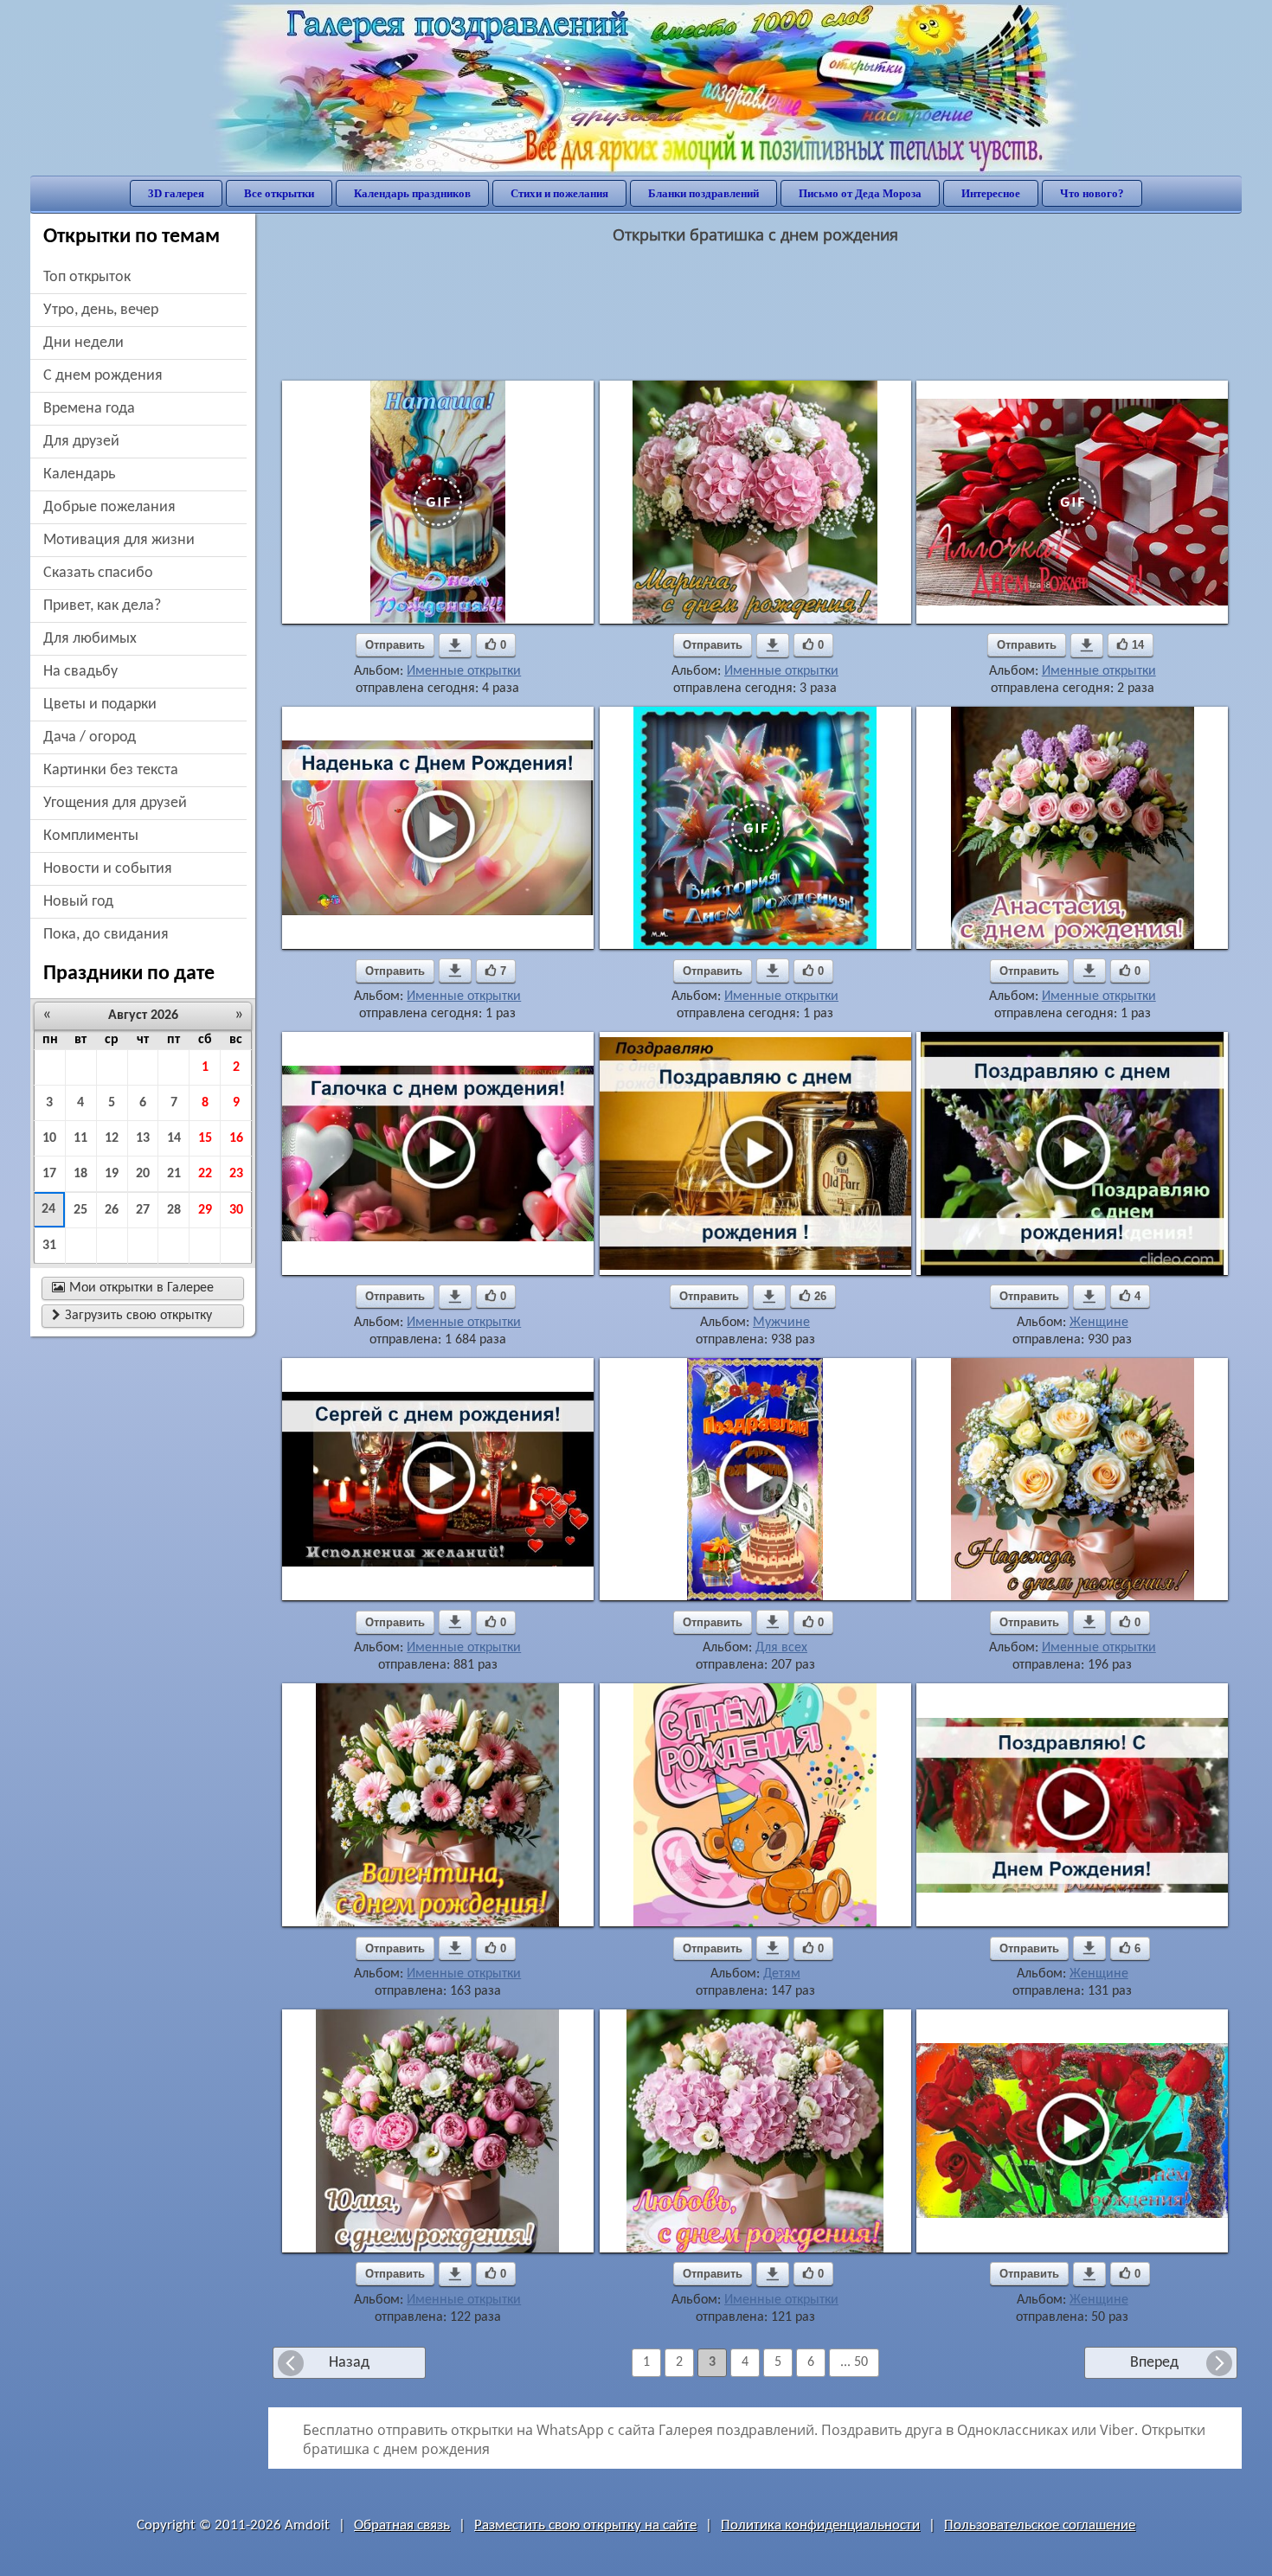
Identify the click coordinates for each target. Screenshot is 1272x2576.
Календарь (79, 474)
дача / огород (90, 737)
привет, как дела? (102, 606)
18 (80, 1174)
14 (174, 1138)
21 (174, 1174)
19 (112, 1174)
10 (49, 1138)
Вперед (1154, 2363)
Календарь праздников (412, 193)
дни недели (84, 343)
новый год (78, 902)
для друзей (81, 442)
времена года (89, 409)
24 (48, 1209)
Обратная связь (402, 2525)
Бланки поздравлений (703, 193)
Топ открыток (87, 277)
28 (174, 1210)
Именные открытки (464, 671)
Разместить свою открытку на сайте (585, 2525)
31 (49, 1246)
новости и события (108, 869)
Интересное (991, 193)
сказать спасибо (98, 573)
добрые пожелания (109, 507)
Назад (349, 2363)
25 (80, 1210)
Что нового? (1092, 193)
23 (236, 1174)
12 (112, 1138)
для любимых (90, 639)
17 (49, 1174)
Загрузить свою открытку (132, 1316)
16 (236, 1138)
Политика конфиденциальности (820, 2525)
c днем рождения (103, 376)
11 (80, 1138)
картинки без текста (111, 770)
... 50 (854, 2362)
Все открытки (279, 193)
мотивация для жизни (119, 540)
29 (205, 1210)
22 (205, 1174)
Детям (782, 1974)
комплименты (91, 836)
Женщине (1099, 1323)
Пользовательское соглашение (1040, 2525)
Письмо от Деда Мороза (860, 193)
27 (143, 1210)
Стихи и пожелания (559, 193)
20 (143, 1174)
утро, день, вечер (101, 310)
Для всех (781, 1648)
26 (112, 1210)
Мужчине (781, 1323)
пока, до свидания (106, 935)
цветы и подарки (100, 705)
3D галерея (176, 193)
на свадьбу (80, 672)
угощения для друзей (115, 803)
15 (205, 1138)
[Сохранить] (455, 645)
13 (143, 1138)
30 (236, 1210)
